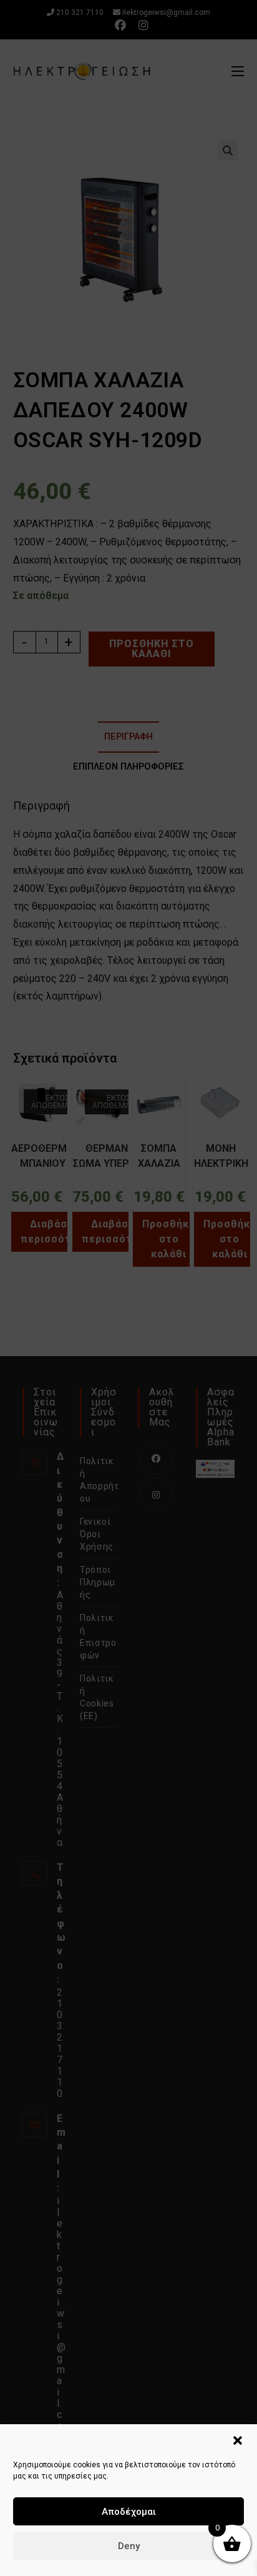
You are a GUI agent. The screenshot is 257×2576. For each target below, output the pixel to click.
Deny (129, 2546)
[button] (238, 2440)
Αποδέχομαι (129, 2512)
